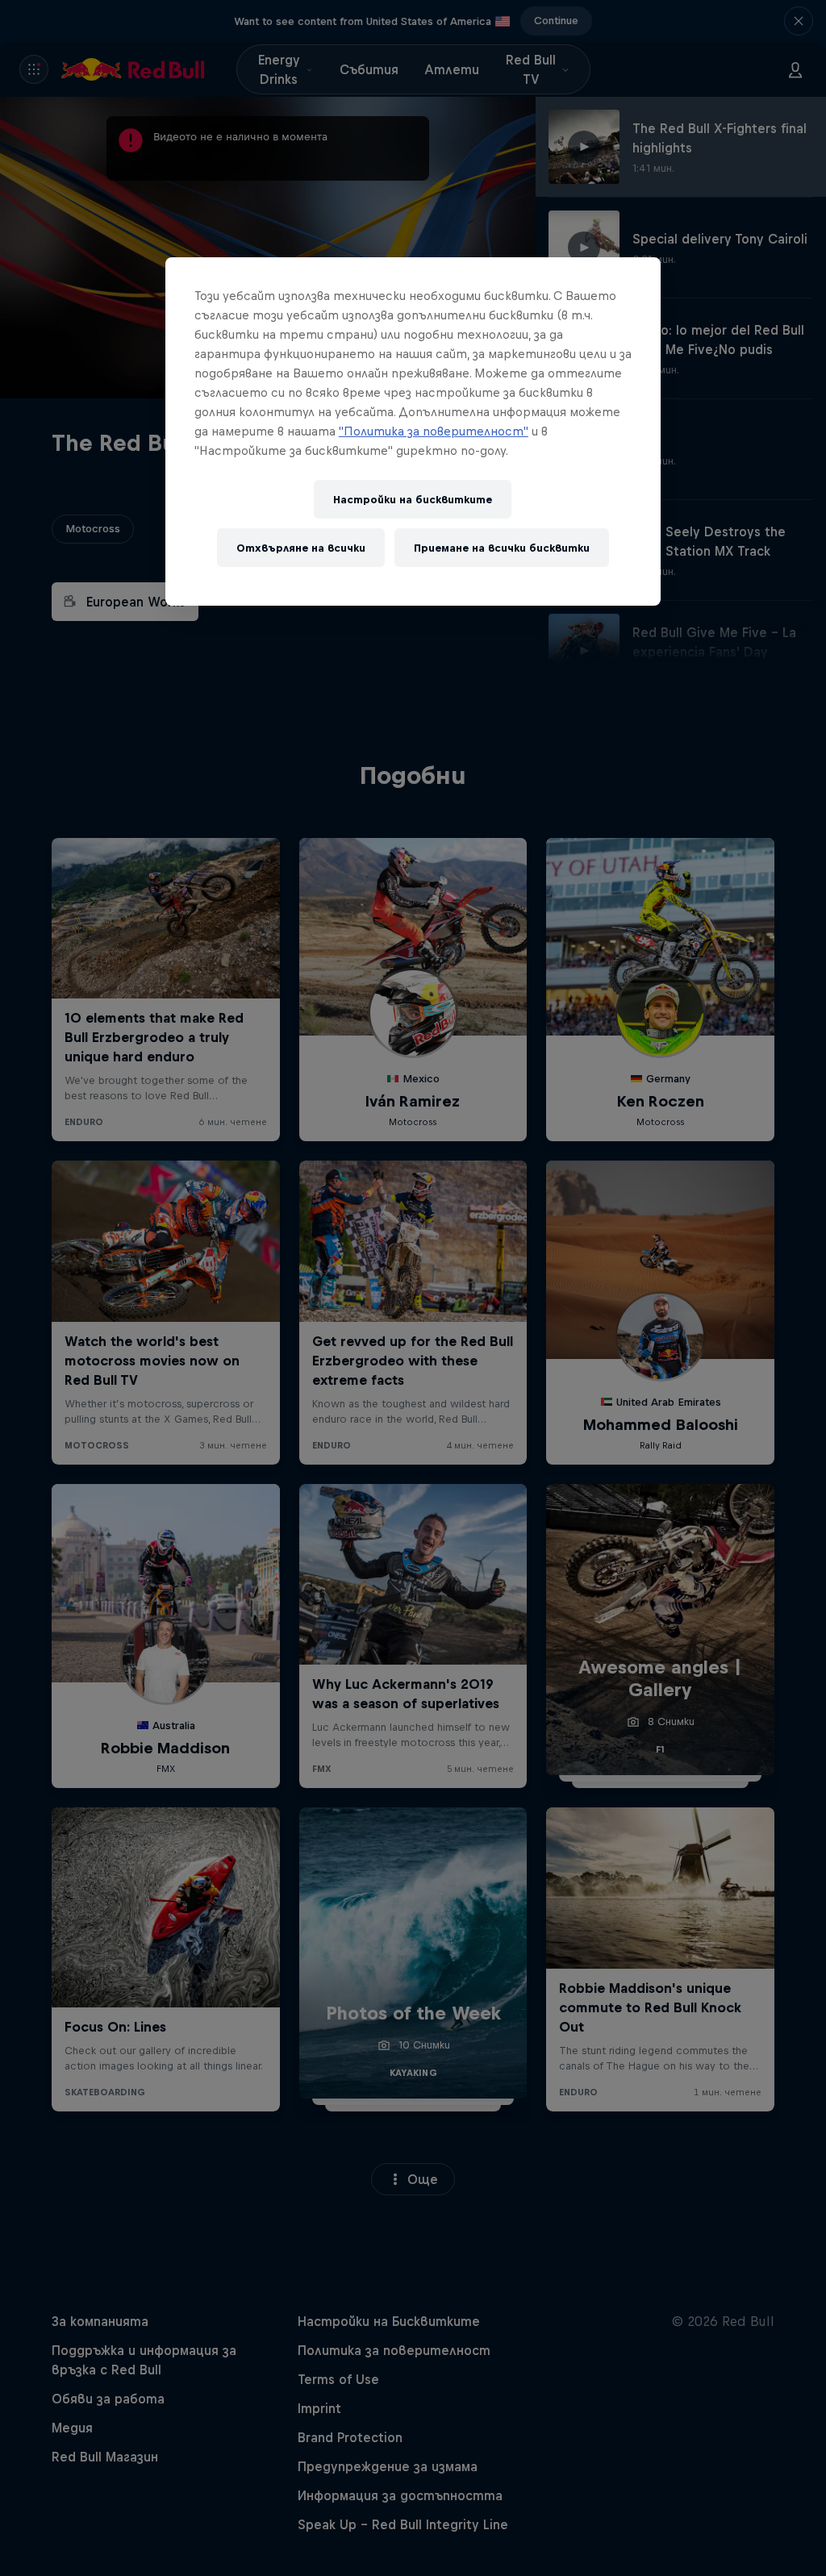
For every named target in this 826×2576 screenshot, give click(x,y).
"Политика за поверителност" (434, 431)
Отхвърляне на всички (301, 548)
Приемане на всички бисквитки (502, 548)
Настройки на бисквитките (413, 500)
